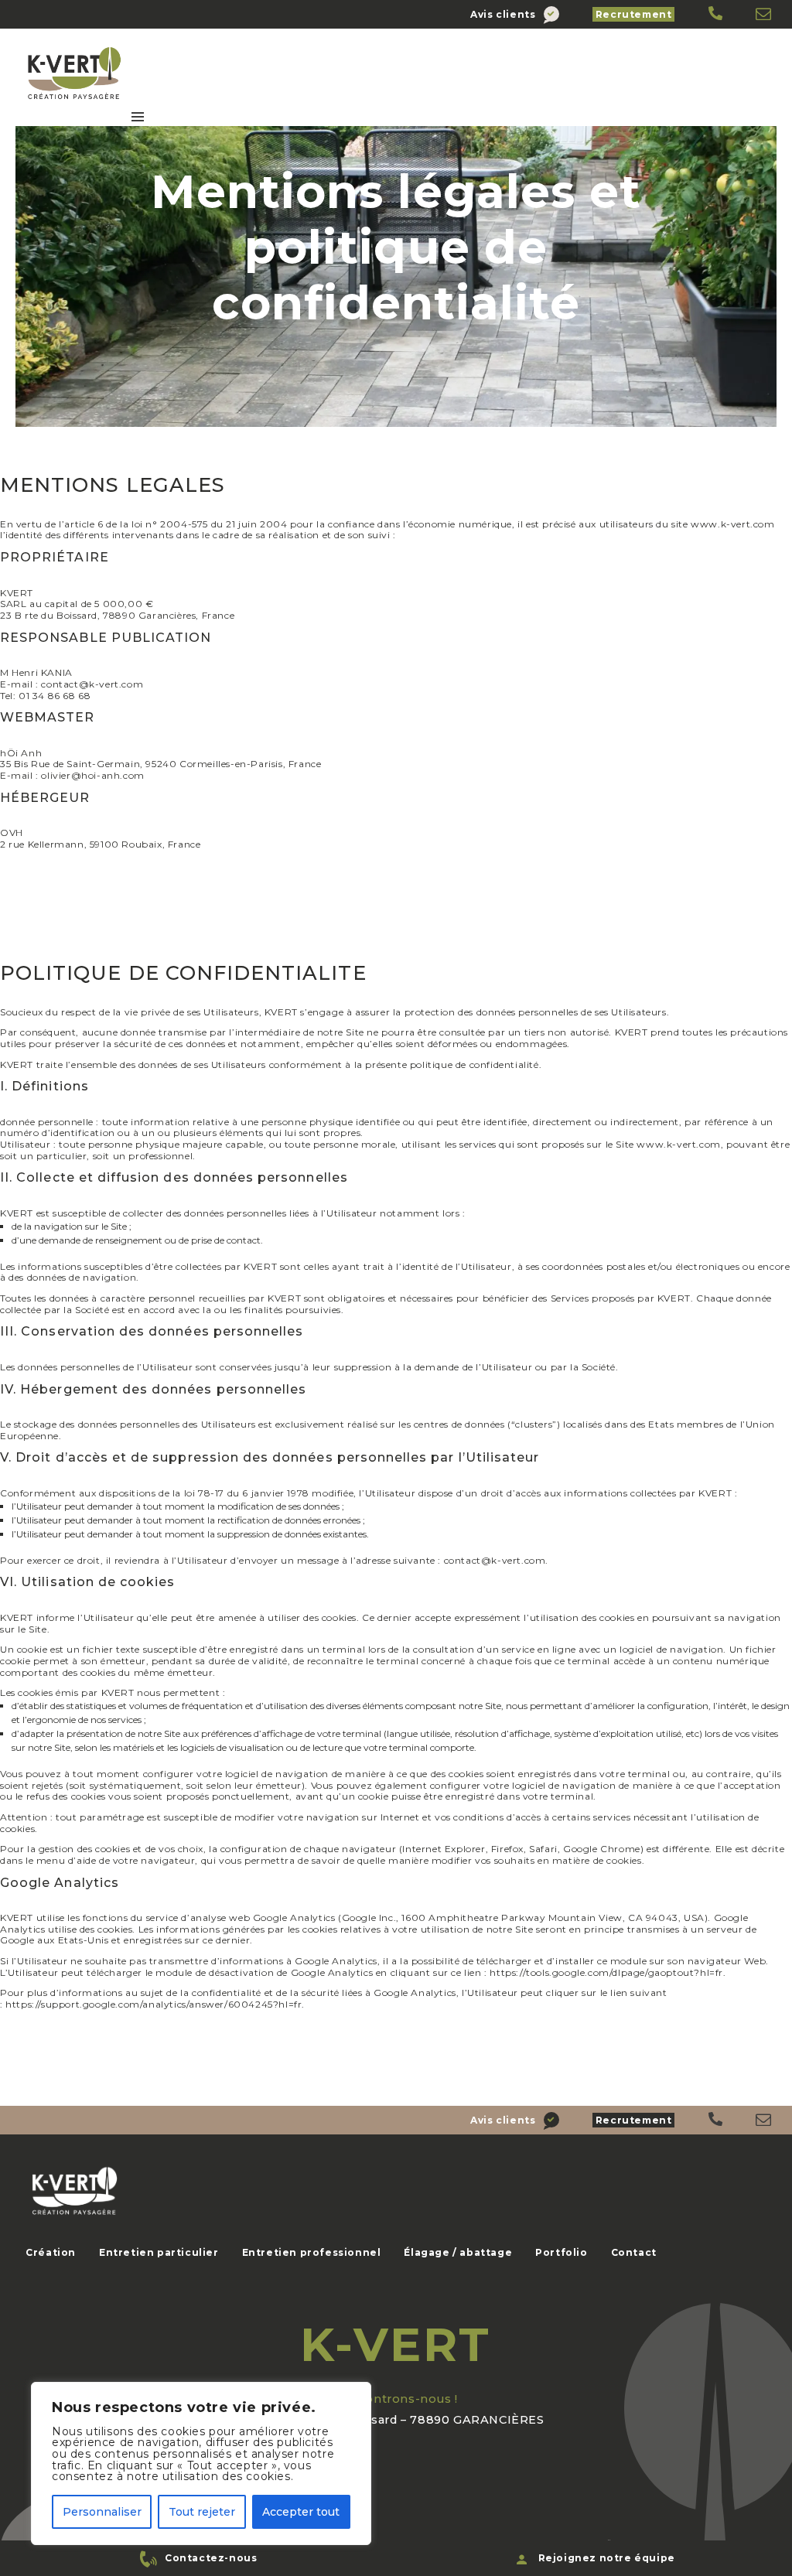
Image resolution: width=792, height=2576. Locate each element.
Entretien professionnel (312, 2252)
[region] (201, 2463)
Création (51, 2252)
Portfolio (561, 2252)
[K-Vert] (717, 14)
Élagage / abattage (458, 2252)
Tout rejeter (202, 2512)
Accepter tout (301, 2512)
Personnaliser (102, 2512)
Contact (634, 2252)
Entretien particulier (159, 2252)
